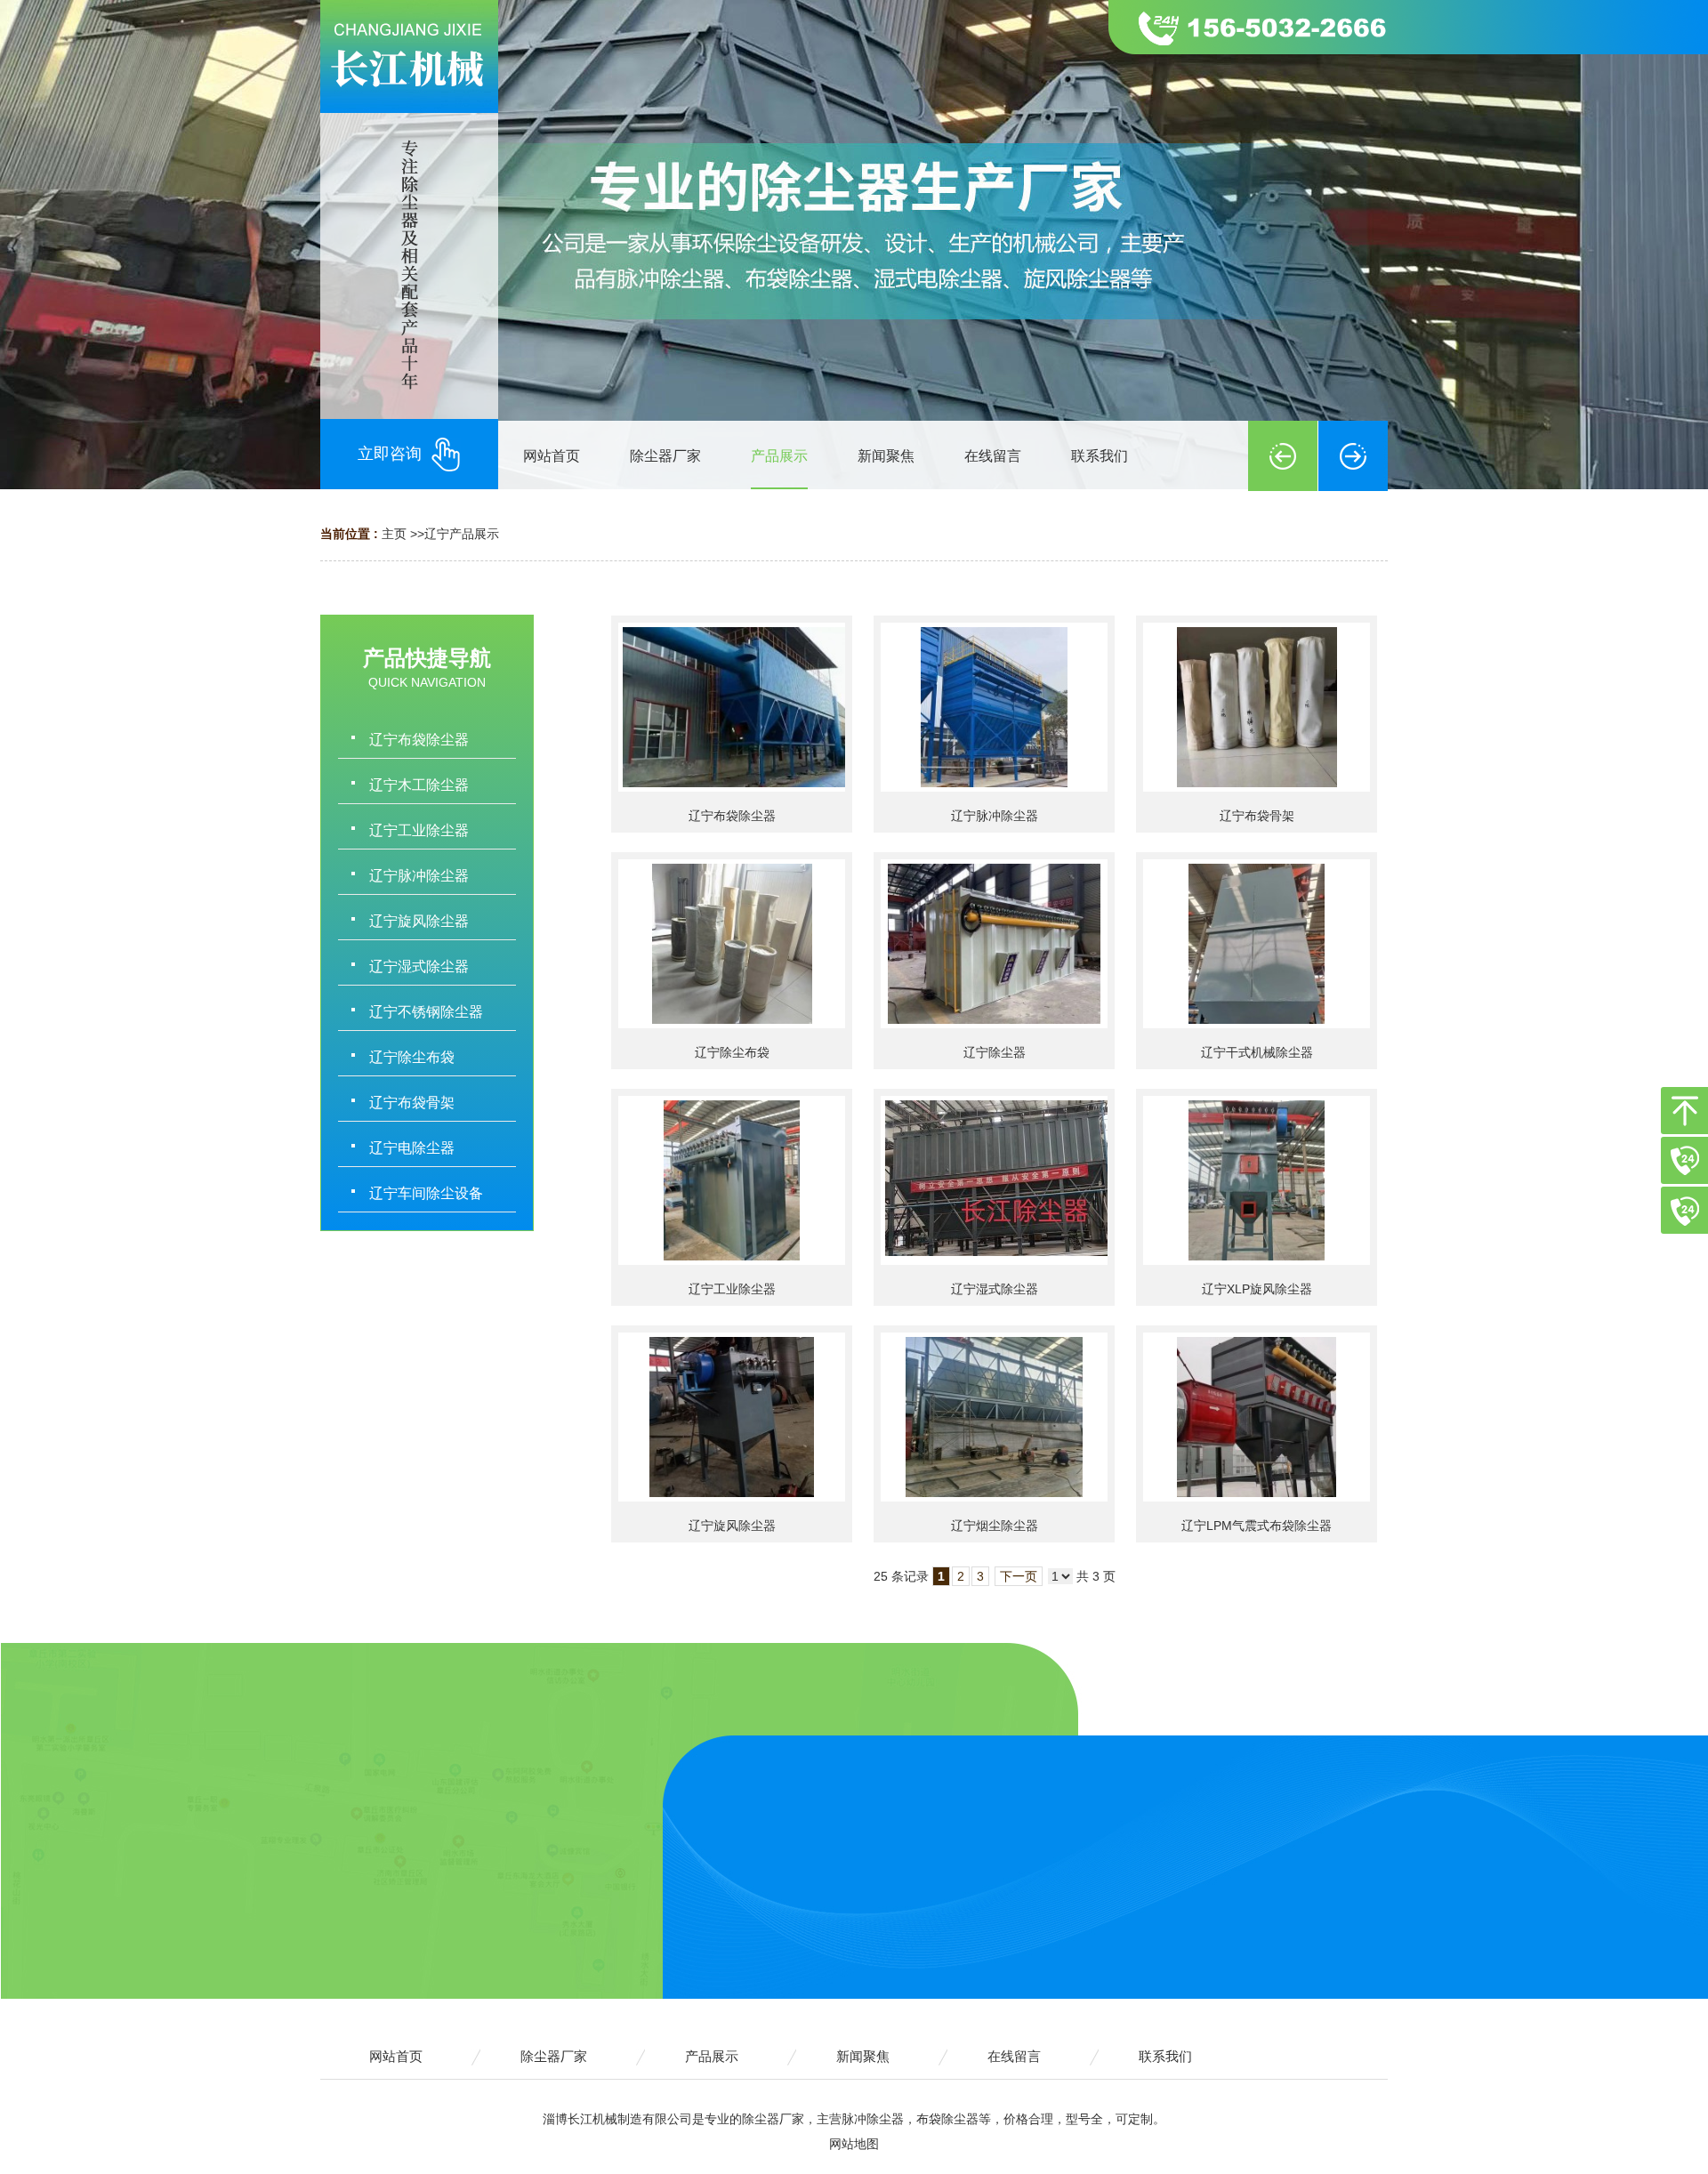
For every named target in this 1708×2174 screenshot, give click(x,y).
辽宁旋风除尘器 (732, 1526)
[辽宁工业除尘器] (732, 1180)
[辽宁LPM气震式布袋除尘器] (1257, 1417)
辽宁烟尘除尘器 (995, 1526)
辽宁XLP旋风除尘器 (1257, 1289)
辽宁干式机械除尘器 (1257, 1052)
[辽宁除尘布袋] (732, 944)
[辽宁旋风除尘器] (732, 1417)
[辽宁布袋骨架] (1257, 707)
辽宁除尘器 (995, 1052)
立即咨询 (390, 454)
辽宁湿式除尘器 (995, 1289)
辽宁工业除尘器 (732, 1289)
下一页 (1019, 1576)
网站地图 (854, 2144)
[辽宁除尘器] (994, 944)
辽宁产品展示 (462, 534)
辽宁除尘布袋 (732, 1052)
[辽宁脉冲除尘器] (994, 707)
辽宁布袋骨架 (1257, 816)
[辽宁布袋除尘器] (732, 707)
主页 (394, 534)
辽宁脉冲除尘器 (995, 816)
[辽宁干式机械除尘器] (1257, 944)
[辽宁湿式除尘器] (994, 1180)
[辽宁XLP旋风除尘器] (1257, 1180)
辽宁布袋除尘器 (732, 816)
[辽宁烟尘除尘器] (994, 1417)
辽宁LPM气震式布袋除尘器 (1257, 1526)
